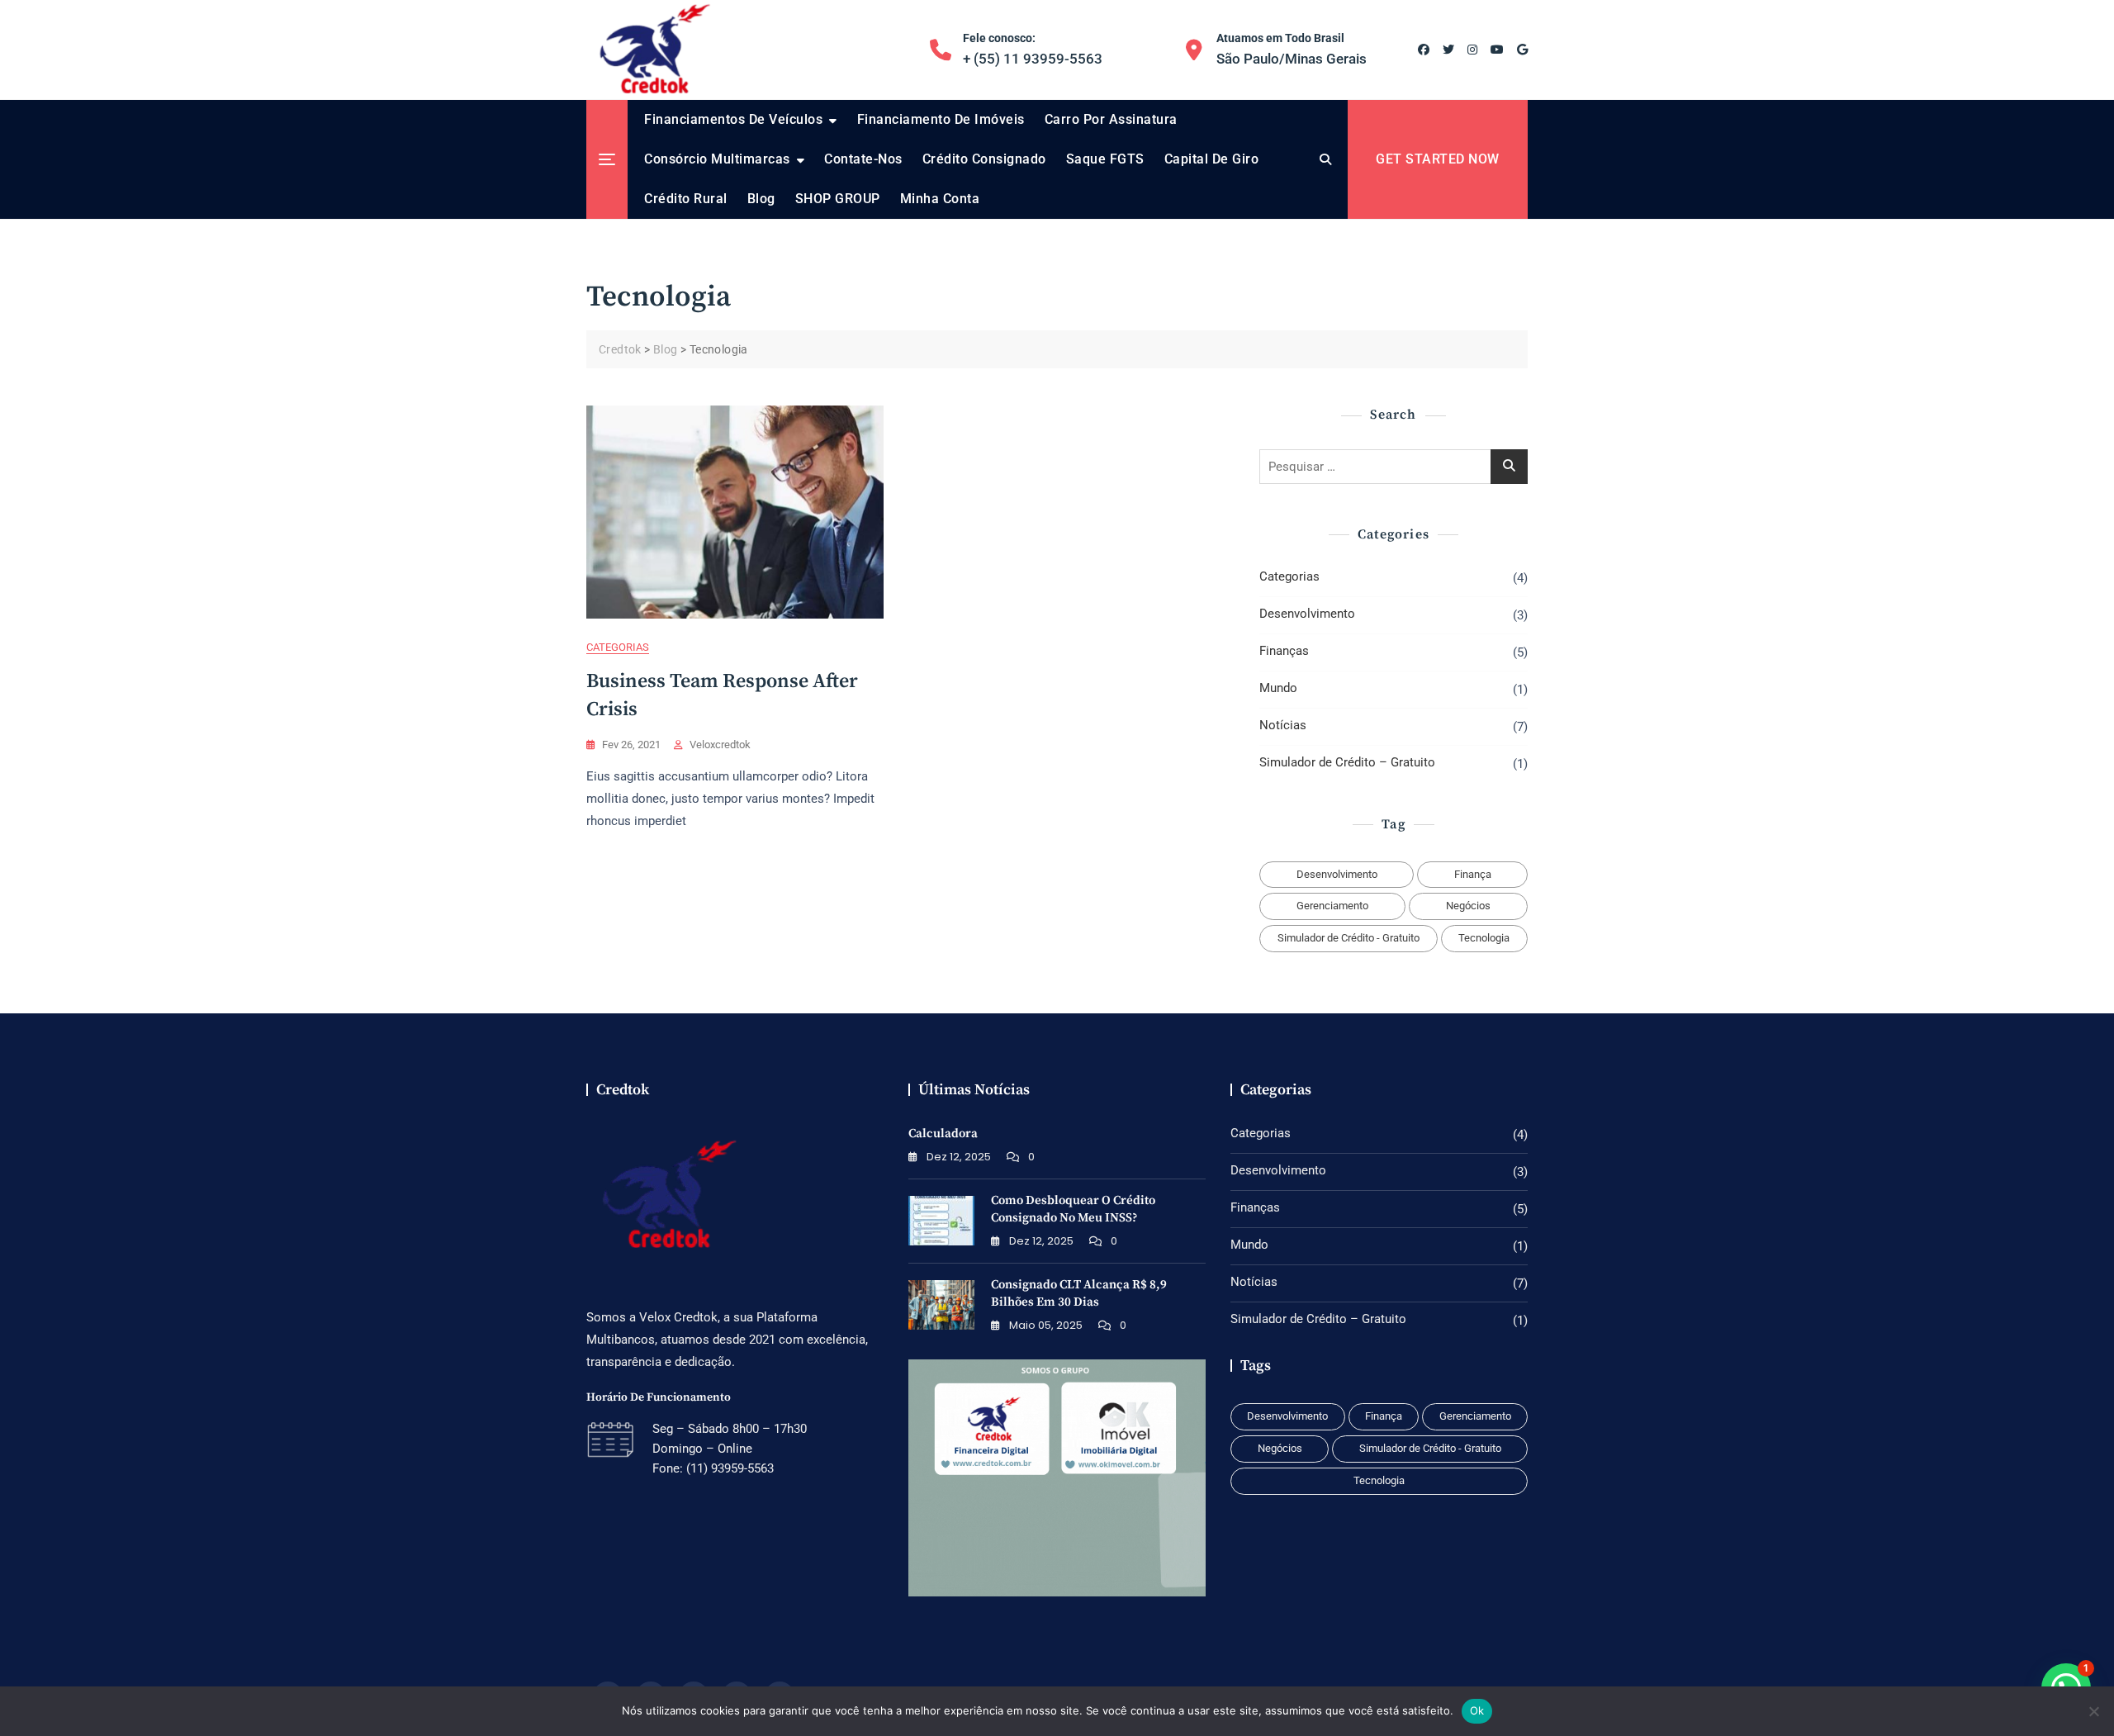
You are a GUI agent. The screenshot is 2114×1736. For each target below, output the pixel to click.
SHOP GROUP (838, 199)
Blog (761, 199)
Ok (1477, 1710)
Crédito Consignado (984, 159)
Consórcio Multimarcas (717, 159)
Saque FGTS (1105, 159)
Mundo (1278, 688)
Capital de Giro (1212, 159)
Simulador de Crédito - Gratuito (1349, 938)
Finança (1473, 874)
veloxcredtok (720, 745)
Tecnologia (1484, 938)
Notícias (1283, 725)
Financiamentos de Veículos (733, 119)
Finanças (1284, 651)
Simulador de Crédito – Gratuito (1347, 762)
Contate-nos (863, 159)
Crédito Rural (686, 199)
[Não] (2093, 1711)
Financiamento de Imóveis (941, 119)
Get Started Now (1438, 159)
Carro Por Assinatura (1111, 119)
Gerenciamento (1332, 906)
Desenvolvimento (1307, 614)
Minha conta (940, 199)
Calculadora (943, 1134)
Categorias (618, 647)
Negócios (1468, 906)
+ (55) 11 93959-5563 (1033, 49)
